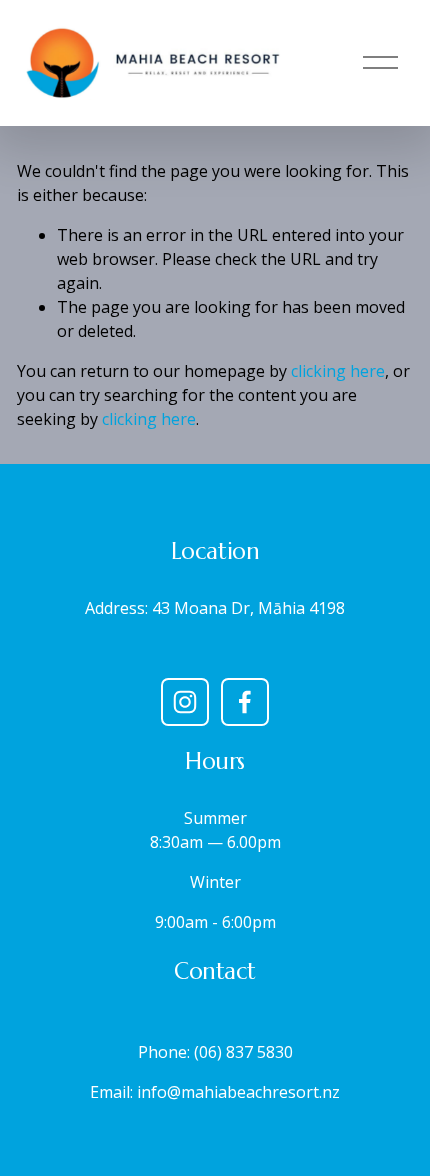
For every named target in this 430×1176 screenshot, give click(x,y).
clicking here (338, 371)
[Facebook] (245, 702)
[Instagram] (185, 702)
